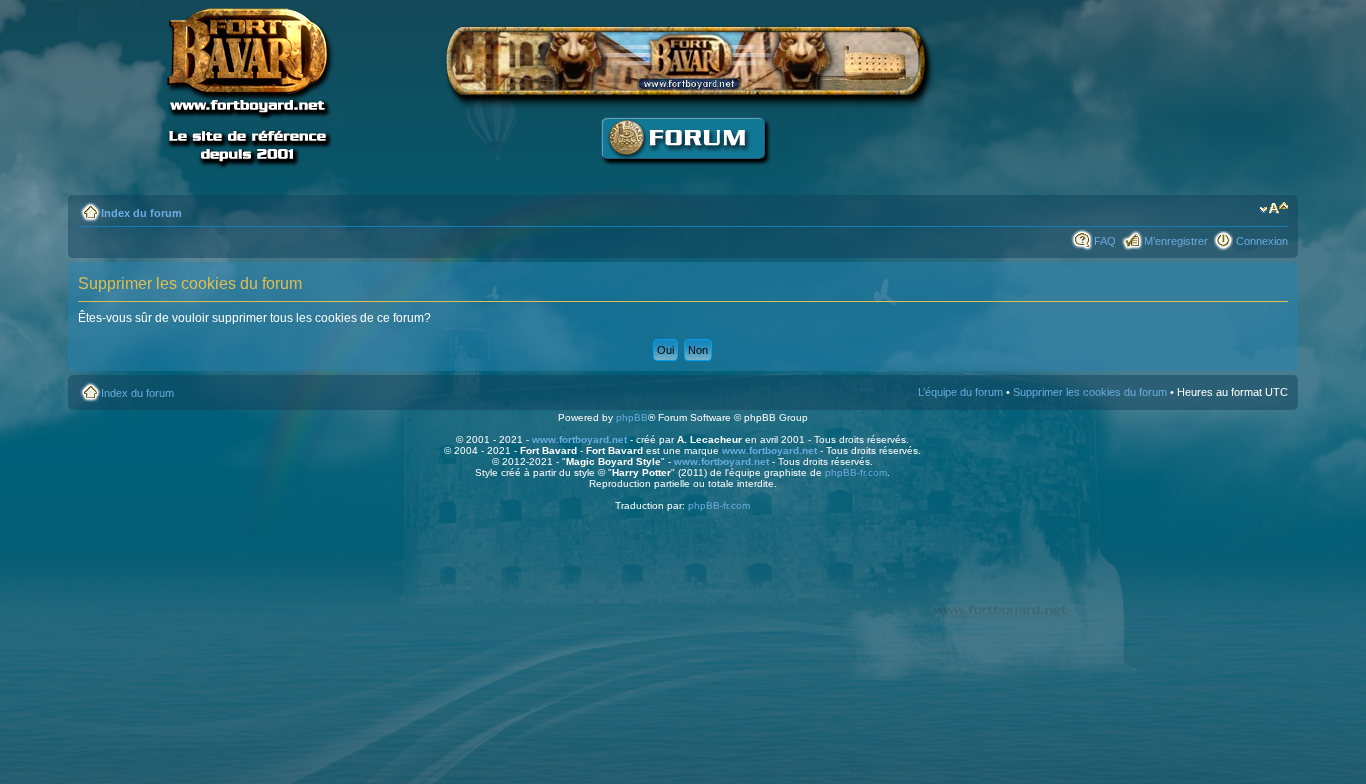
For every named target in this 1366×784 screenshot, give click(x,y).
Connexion (1262, 241)
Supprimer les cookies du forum (1090, 392)
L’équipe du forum (960, 392)
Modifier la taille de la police (1273, 209)
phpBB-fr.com (856, 472)
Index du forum (141, 213)
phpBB (632, 417)
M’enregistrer (1176, 241)
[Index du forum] (683, 175)
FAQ (1105, 241)
